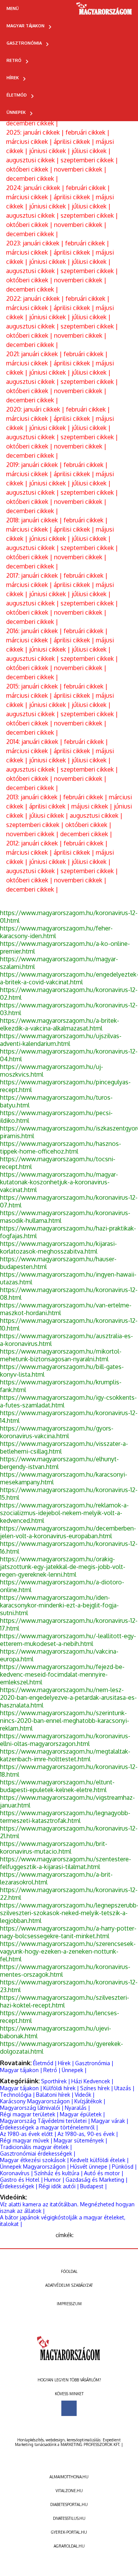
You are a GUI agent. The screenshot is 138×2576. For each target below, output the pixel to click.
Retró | (52, 2070)
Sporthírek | (56, 2081)
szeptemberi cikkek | (89, 160)
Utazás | (124, 2088)
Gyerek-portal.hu (69, 2532)
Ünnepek (16, 112)
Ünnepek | (74, 2070)
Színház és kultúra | (58, 2173)
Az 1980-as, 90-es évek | (88, 2134)
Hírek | (66, 2063)
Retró (14, 60)
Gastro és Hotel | (21, 2180)
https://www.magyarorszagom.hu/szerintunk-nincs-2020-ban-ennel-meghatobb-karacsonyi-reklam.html (65, 1721)
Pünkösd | (124, 2167)
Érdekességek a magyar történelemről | (49, 2127)
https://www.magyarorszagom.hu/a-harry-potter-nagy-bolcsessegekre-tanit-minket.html (68, 1932)
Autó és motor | (104, 2173)
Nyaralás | (77, 2108)
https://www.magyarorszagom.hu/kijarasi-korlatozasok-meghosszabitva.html (58, 1247)
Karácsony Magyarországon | (37, 2101)
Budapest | (94, 2186)
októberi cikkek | (30, 169)
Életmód (17, 95)
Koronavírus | (16, 2173)
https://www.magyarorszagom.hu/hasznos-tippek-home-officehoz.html (61, 1147)
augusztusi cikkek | (33, 160)
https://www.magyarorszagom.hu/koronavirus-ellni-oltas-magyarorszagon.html (65, 1740)
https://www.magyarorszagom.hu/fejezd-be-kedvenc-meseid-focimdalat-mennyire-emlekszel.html (62, 1674)
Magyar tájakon (25, 26)
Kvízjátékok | (90, 2101)
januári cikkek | (44, 132)
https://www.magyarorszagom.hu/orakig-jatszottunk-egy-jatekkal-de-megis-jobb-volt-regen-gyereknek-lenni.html (63, 1567)
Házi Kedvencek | (92, 2081)
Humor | (54, 2180)
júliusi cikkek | (91, 151)
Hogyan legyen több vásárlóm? (69, 2380)
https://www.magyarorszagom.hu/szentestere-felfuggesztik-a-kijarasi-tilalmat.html (66, 1863)
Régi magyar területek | (29, 2114)
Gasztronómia (24, 43)
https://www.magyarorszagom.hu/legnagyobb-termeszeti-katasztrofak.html (65, 1817)
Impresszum (69, 2304)
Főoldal (69, 2271)
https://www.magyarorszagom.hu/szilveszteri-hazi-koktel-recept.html (65, 2001)
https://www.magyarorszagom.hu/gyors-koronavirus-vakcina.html (57, 1432)
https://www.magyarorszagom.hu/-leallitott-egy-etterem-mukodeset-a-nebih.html (68, 1640)
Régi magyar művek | (26, 2140)
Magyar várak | (110, 2121)
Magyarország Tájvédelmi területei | (45, 2121)
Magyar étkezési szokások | (34, 2160)
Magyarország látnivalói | (32, 2108)
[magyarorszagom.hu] (104, 11)
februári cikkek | (88, 132)
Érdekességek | (19, 2186)
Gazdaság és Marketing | (97, 2180)
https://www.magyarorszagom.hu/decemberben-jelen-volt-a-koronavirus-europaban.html (68, 1532)
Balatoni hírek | (55, 2095)
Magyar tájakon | (21, 2070)
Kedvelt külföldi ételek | (99, 2160)
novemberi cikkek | (80, 169)
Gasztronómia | (94, 2063)
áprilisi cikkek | (75, 142)
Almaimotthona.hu (69, 2477)
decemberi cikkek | (32, 123)
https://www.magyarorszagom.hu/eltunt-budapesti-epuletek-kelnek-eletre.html (57, 1786)
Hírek (13, 78)
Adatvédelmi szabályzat (69, 2285)
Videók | (85, 2095)
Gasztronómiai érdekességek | (38, 2153)
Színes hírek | (97, 2088)
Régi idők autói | (59, 2186)
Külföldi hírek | (61, 2088)
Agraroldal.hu (69, 2546)
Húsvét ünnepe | (90, 2167)
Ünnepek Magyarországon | (34, 2167)
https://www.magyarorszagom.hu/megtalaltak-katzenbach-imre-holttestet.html (65, 1755)
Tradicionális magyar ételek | (36, 2147)
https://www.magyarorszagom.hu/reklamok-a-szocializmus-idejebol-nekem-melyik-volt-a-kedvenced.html (64, 1513)
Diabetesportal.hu (69, 2504)
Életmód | (45, 2063)
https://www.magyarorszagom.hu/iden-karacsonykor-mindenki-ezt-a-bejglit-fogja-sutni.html (59, 1605)
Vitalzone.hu (69, 2491)
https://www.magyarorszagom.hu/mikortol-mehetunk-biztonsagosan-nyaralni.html (61, 1355)
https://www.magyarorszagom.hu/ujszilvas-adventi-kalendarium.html (61, 1040)
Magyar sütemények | (80, 2140)
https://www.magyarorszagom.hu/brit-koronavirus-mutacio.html (54, 1847)
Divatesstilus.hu (69, 2518)
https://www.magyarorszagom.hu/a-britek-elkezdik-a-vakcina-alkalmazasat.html (60, 1024)
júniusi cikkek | (50, 151)
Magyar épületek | (82, 2114)
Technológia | (17, 2095)
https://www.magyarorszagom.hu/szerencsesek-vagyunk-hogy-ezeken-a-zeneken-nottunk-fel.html (68, 1951)
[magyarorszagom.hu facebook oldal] (69, 2408)
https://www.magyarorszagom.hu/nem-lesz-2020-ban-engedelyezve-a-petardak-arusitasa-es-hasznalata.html (68, 1697)
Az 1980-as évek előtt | (28, 2134)
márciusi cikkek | (30, 142)
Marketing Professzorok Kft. (90, 2444)
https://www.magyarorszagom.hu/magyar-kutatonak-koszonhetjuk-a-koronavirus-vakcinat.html (59, 1182)
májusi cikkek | (93, 806)
